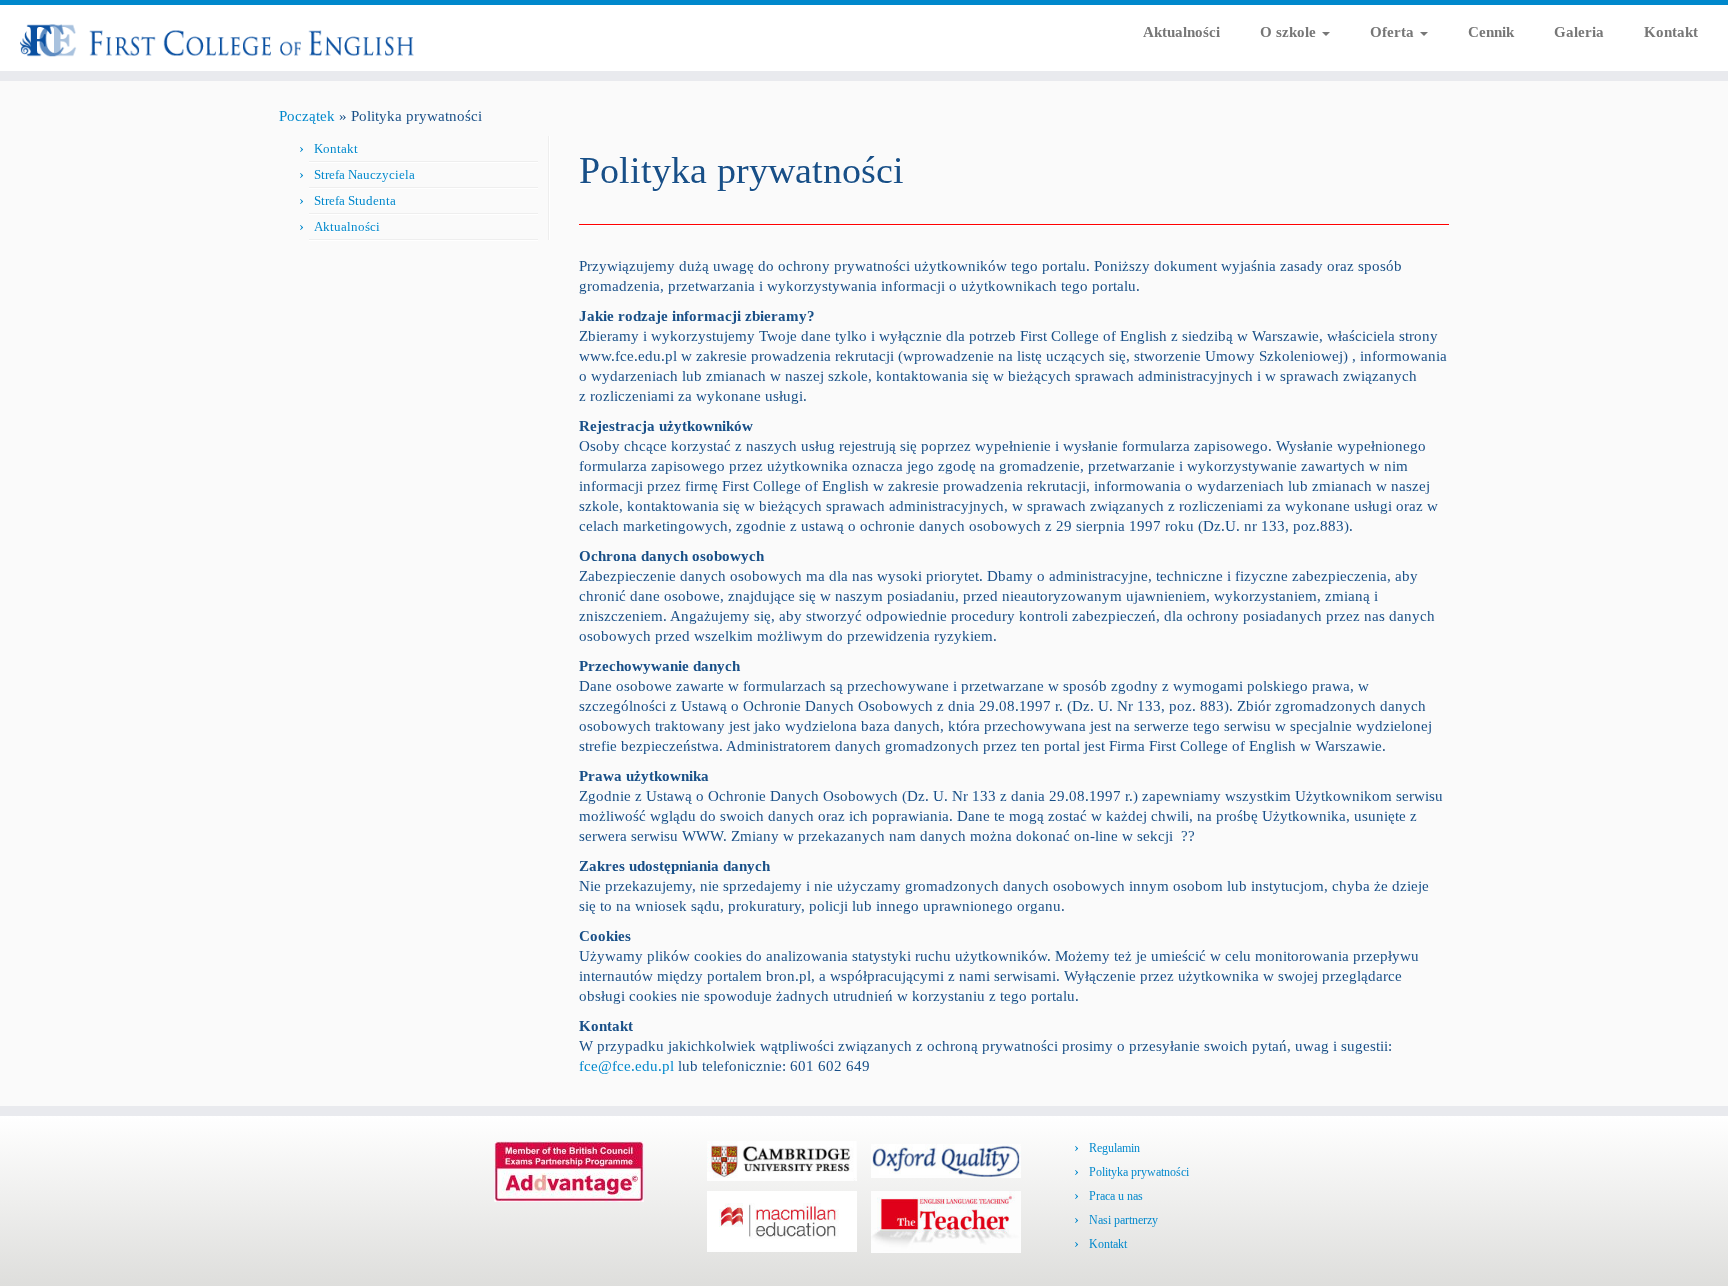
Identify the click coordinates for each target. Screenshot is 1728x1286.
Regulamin (1114, 1148)
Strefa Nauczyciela (364, 174)
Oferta (1394, 32)
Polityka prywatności (1139, 1172)
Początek (307, 116)
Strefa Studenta (355, 200)
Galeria (1579, 32)
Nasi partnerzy (1123, 1220)
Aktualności (1181, 32)
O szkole (1290, 32)
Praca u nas (1116, 1196)
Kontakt (1671, 32)
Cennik (1491, 32)
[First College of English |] (199, 36)
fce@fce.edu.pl (626, 1066)
